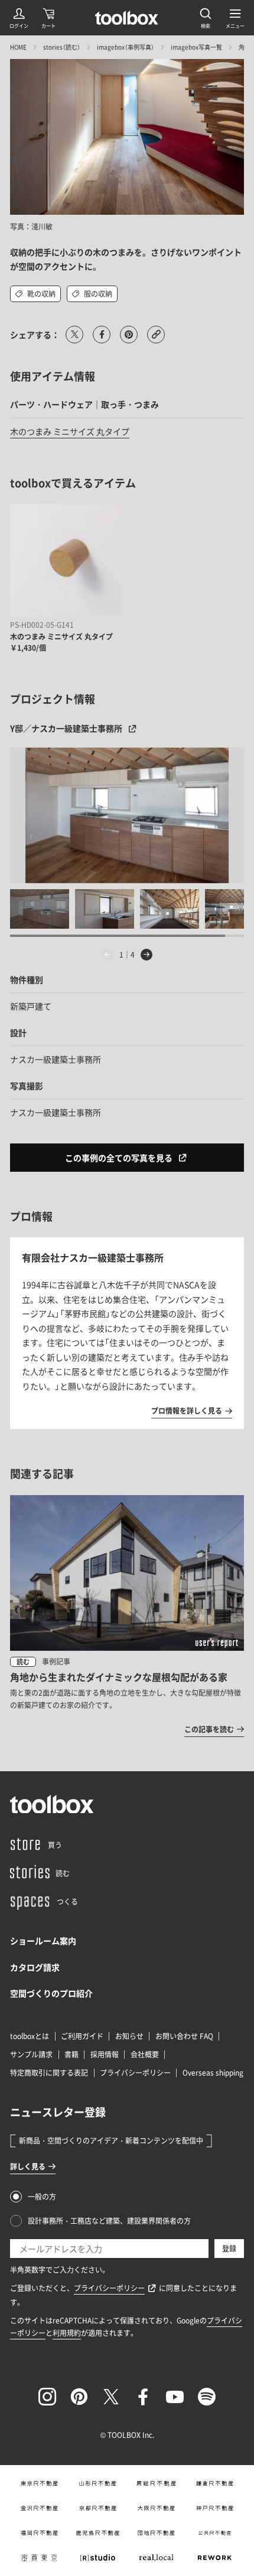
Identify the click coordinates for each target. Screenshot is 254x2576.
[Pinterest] (79, 2397)
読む (23, 1662)
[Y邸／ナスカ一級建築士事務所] (127, 815)
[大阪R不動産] (156, 2508)
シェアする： (35, 335)
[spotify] (207, 2397)
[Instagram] (47, 2397)
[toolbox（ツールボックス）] (127, 18)
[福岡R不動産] (39, 2533)
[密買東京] (39, 2558)
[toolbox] (52, 1804)
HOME (18, 47)
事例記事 (56, 1661)
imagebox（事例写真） (126, 47)
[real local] (156, 2558)
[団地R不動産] (156, 2533)
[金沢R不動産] (39, 2508)
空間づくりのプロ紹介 (51, 1993)
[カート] (48, 18)
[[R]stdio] (98, 2558)
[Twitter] (111, 2397)
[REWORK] (215, 2558)
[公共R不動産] (215, 2533)
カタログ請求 (35, 1967)
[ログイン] (19, 18)
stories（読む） (62, 47)
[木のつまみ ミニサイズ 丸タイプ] (66, 560)
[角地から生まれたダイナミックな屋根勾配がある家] (127, 1615)
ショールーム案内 (43, 1941)
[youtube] (175, 2397)
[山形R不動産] (98, 2483)
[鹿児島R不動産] (98, 2533)
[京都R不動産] (98, 2508)
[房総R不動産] (156, 2483)
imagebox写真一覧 (196, 47)
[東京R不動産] (39, 2483)
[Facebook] (143, 2397)
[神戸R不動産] (215, 2508)
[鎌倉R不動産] (215, 2483)
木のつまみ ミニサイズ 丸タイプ (70, 431)
